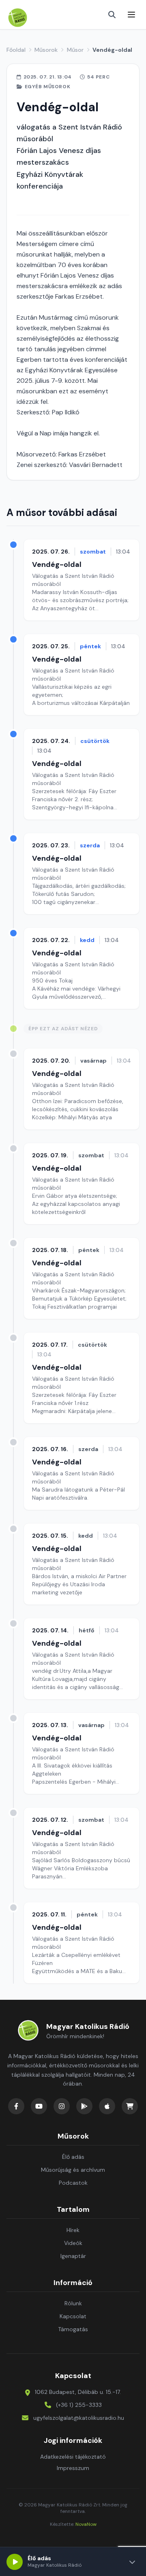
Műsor (75, 50)
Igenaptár (73, 2256)
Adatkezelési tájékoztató (73, 2457)
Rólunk (73, 2303)
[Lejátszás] (15, 2562)
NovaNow (86, 2524)
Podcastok (73, 2183)
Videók (73, 2243)
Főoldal (16, 50)
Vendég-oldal (57, 564)
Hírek (73, 2230)
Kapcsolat (73, 2316)
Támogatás (73, 2329)
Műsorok (46, 50)
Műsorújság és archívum (73, 2170)
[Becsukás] (132, 2562)
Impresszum (73, 2468)
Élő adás (73, 2157)
